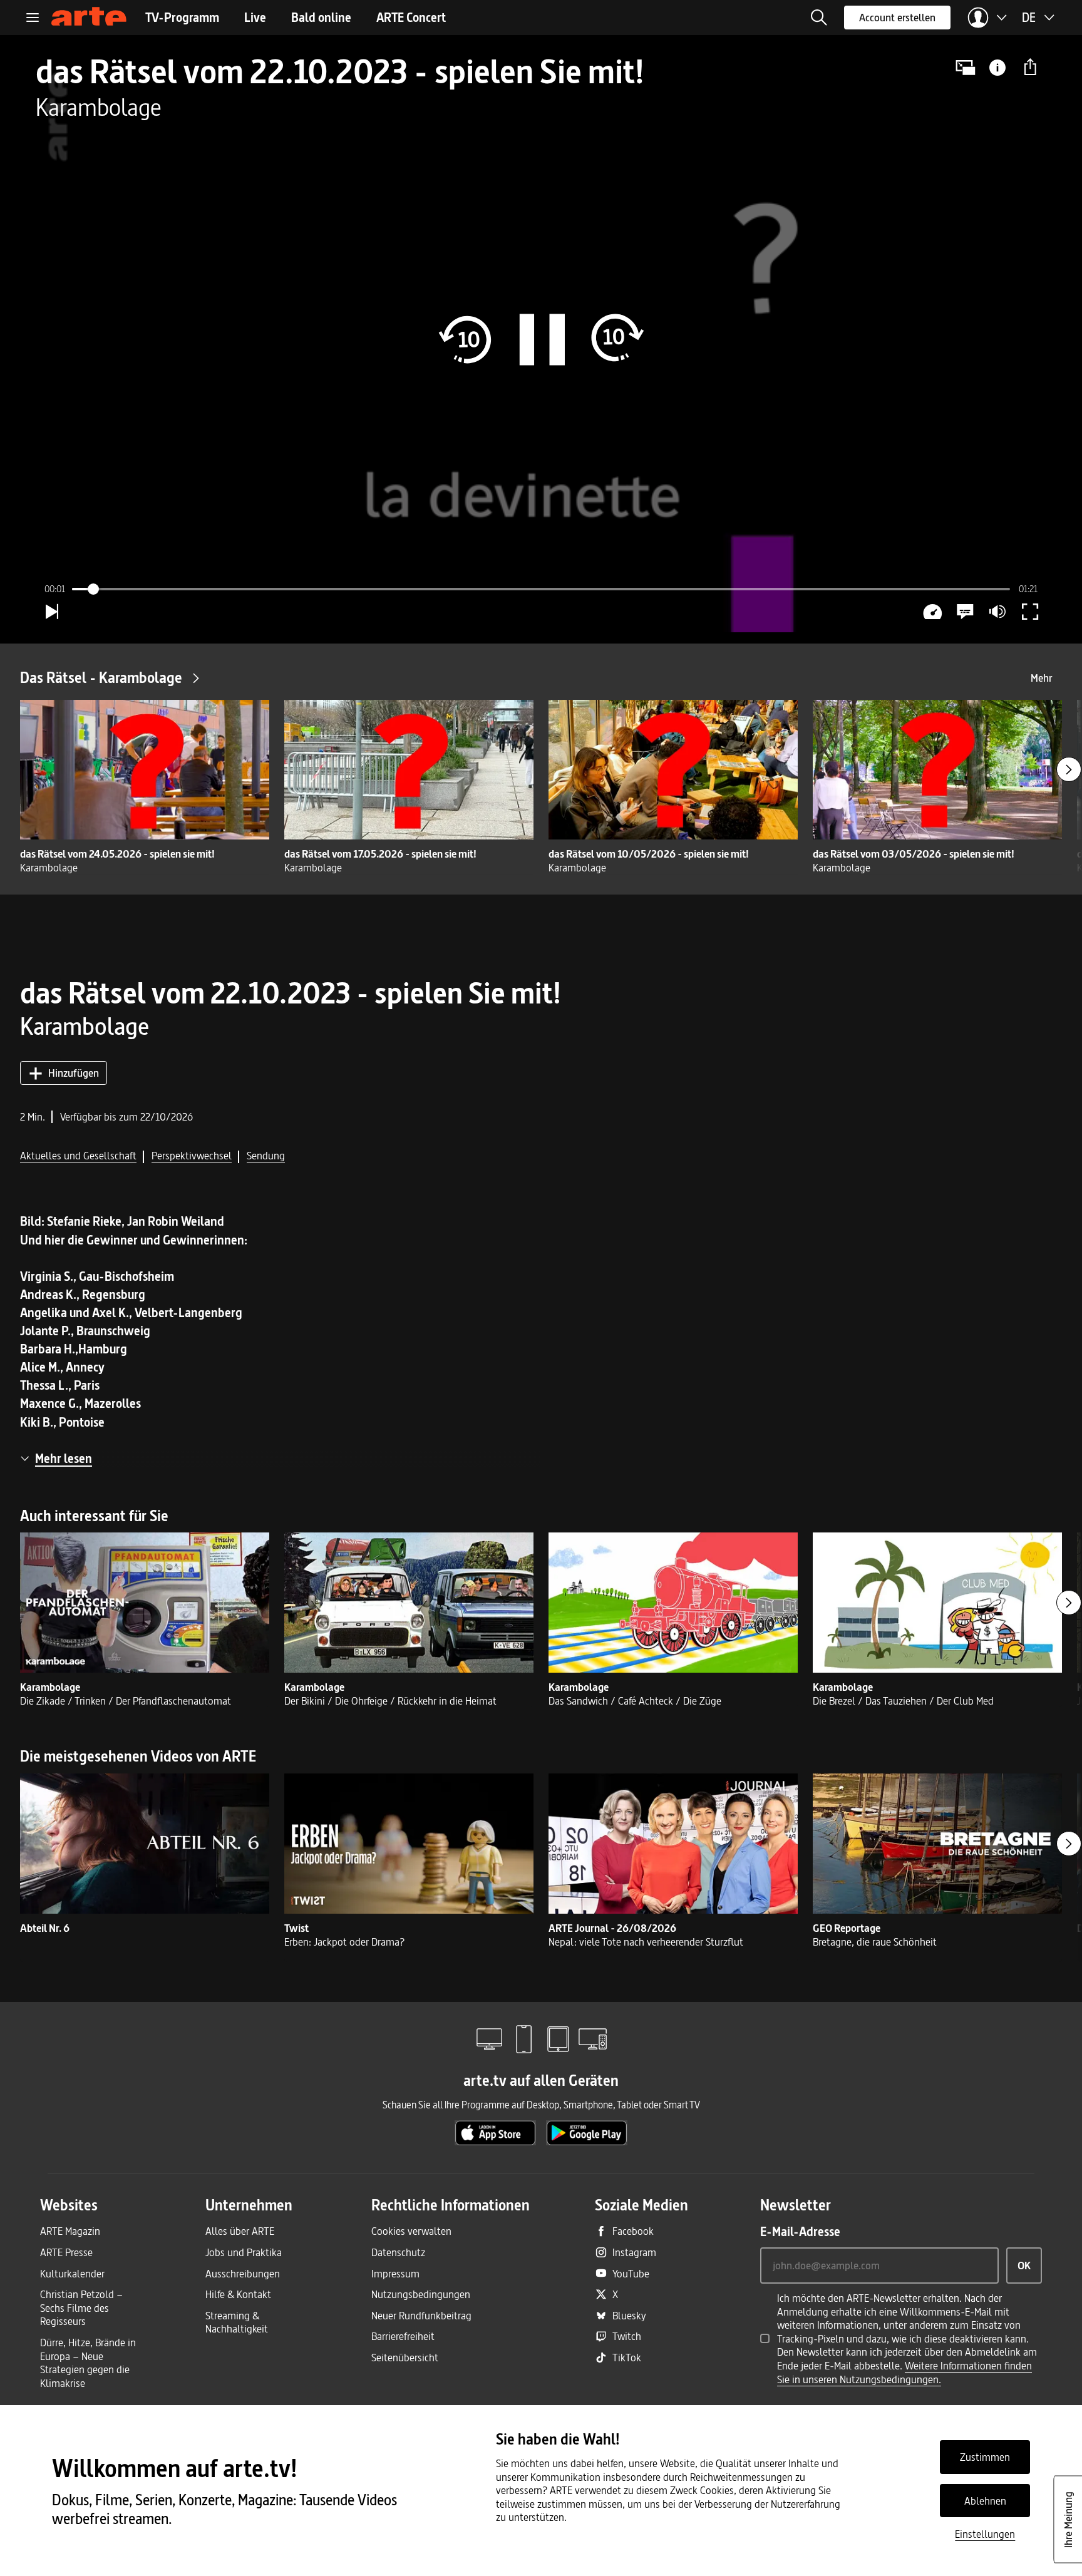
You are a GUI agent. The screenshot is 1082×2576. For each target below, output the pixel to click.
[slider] (541, 589)
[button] (819, 18)
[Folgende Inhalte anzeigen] (1069, 769)
